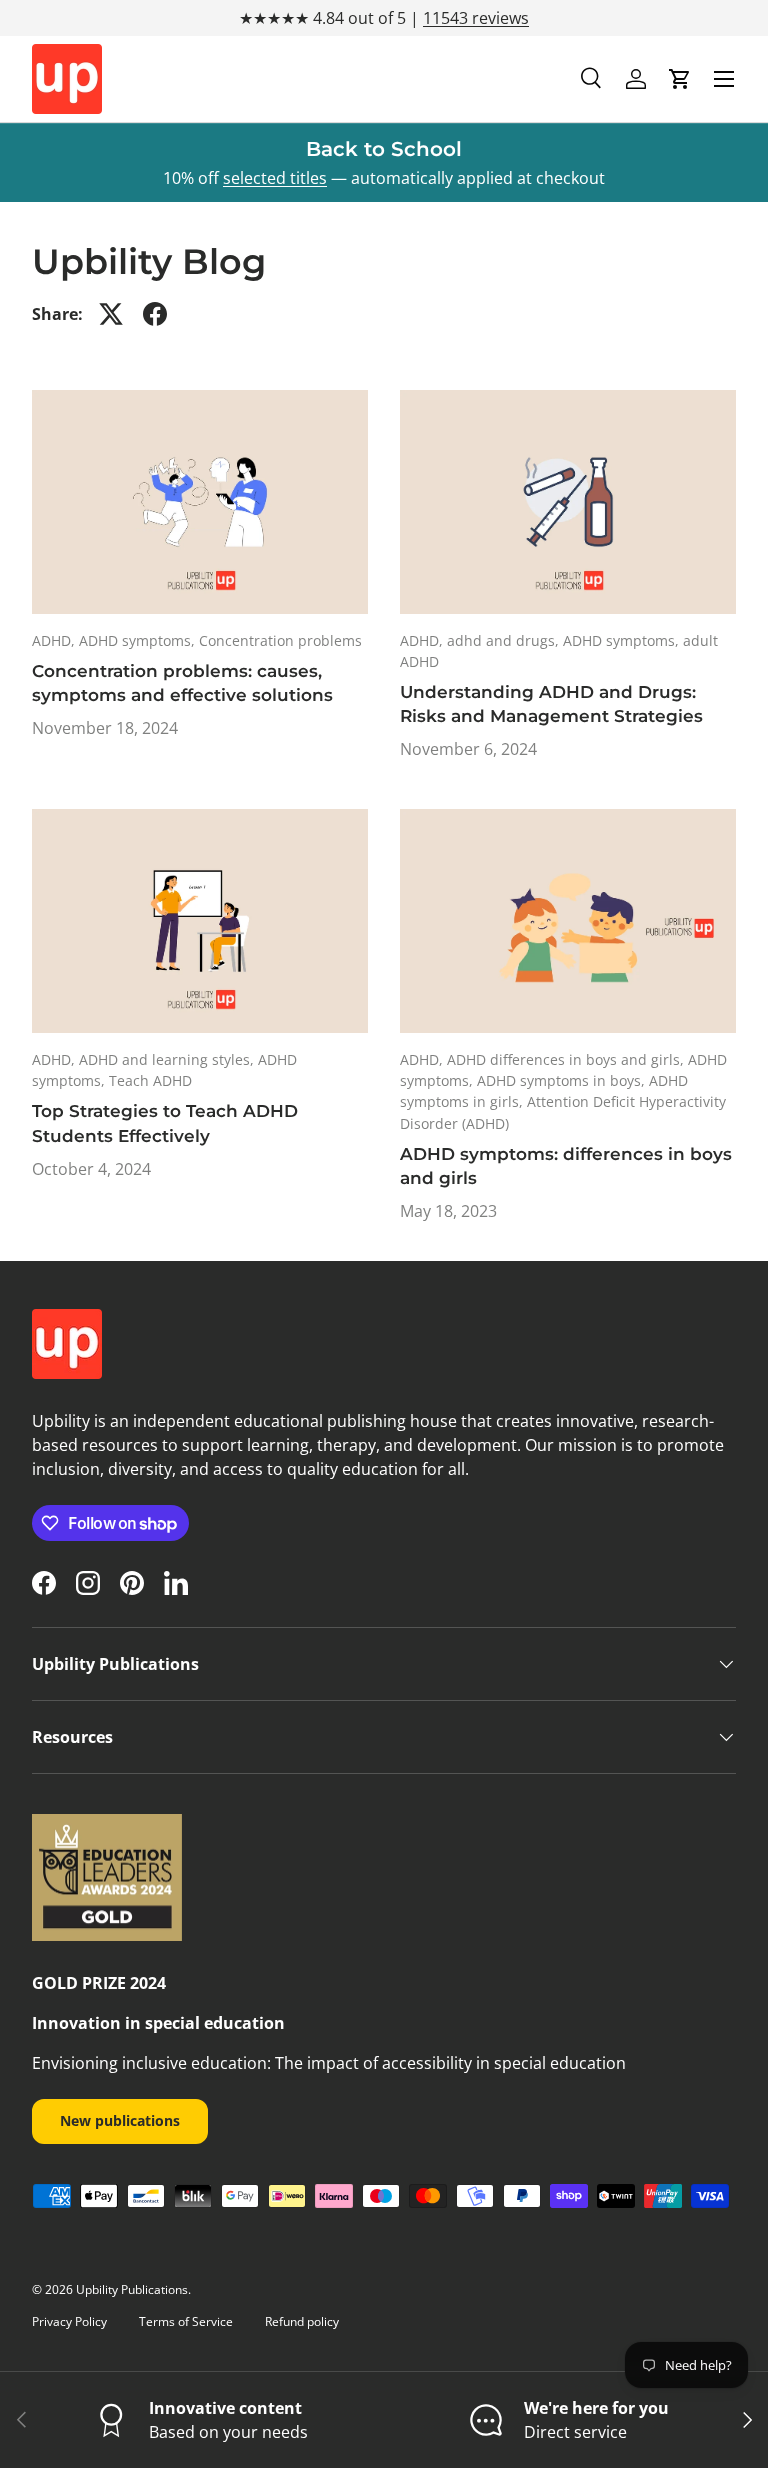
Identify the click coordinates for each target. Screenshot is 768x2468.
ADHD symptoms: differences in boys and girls (566, 1165)
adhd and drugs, (505, 640)
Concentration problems (280, 640)
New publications (120, 2120)
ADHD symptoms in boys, (563, 1080)
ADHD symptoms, (139, 640)
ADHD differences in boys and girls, (567, 1059)
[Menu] (724, 79)
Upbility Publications (132, 2289)
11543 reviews (476, 18)
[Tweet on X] (111, 314)
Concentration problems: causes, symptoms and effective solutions (182, 682)
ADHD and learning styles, (168, 1059)
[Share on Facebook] (155, 314)
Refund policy (302, 2321)
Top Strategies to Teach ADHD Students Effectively (165, 1122)
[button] (680, 79)
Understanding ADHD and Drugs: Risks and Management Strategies (551, 703)
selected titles (275, 178)
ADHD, (55, 640)
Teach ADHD (150, 1080)
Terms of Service (186, 2321)
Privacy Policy (69, 2321)
